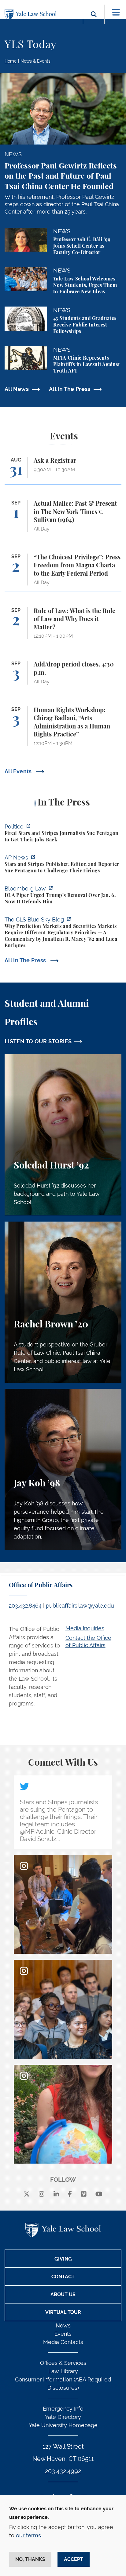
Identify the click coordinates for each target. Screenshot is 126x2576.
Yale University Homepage (63, 2425)
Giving (63, 2259)
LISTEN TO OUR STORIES (38, 1041)
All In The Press (70, 389)
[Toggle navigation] (116, 12)
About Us (63, 2294)
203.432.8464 (25, 1606)
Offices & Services (63, 2363)
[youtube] (99, 2194)
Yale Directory (63, 2417)
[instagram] (42, 2194)
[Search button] (94, 21)
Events (63, 2334)
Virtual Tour (63, 2312)
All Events (19, 771)
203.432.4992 (63, 2471)
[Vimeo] (84, 2194)
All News (17, 389)
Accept (74, 2559)
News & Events (35, 61)
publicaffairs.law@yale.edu (80, 1606)
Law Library (63, 2371)
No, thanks (30, 2559)
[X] (27, 2194)
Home (11, 61)
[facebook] (70, 2194)
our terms (28, 2535)
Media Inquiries (85, 1628)
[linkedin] (56, 2194)
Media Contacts (63, 2342)
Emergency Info (63, 2409)
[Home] (32, 15)
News (63, 2325)
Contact (63, 2277)
